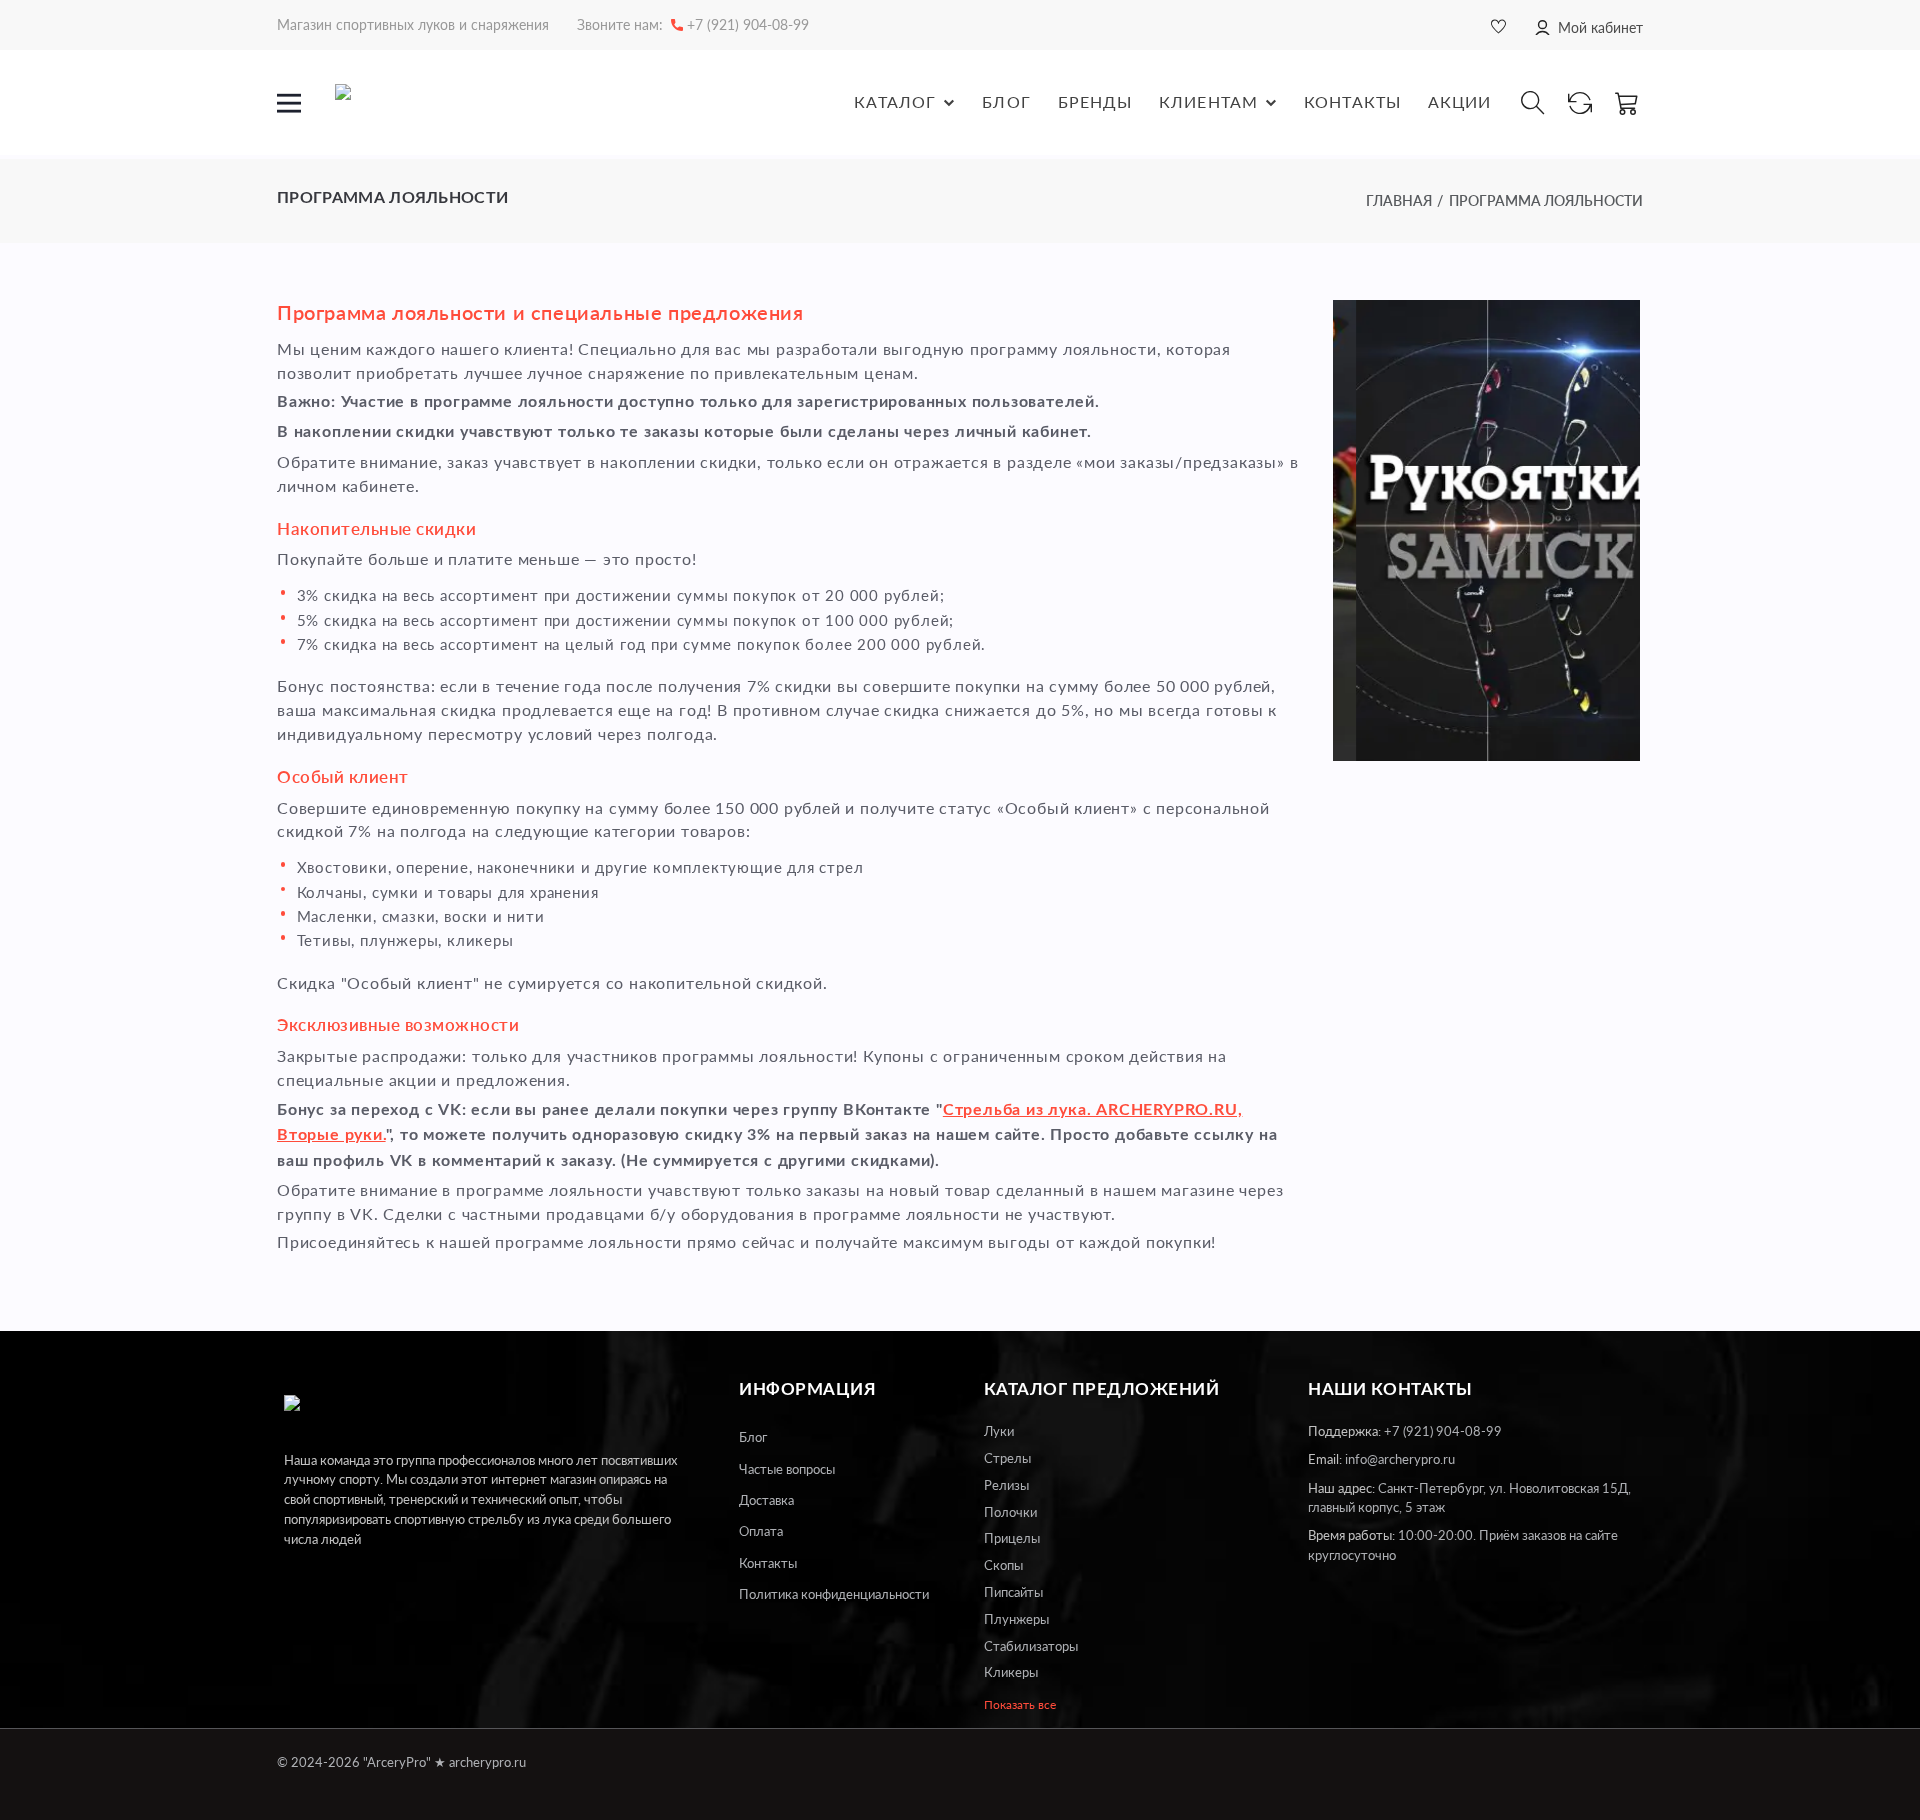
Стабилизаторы (1031, 1646)
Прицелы (1012, 1538)
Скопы (1003, 1565)
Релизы (1006, 1485)
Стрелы (1007, 1458)
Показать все (1020, 1704)
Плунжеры (1016, 1619)
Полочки (1010, 1512)
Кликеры (1011, 1672)
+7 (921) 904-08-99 (1443, 1431)
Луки (999, 1431)
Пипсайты (1013, 1592)
